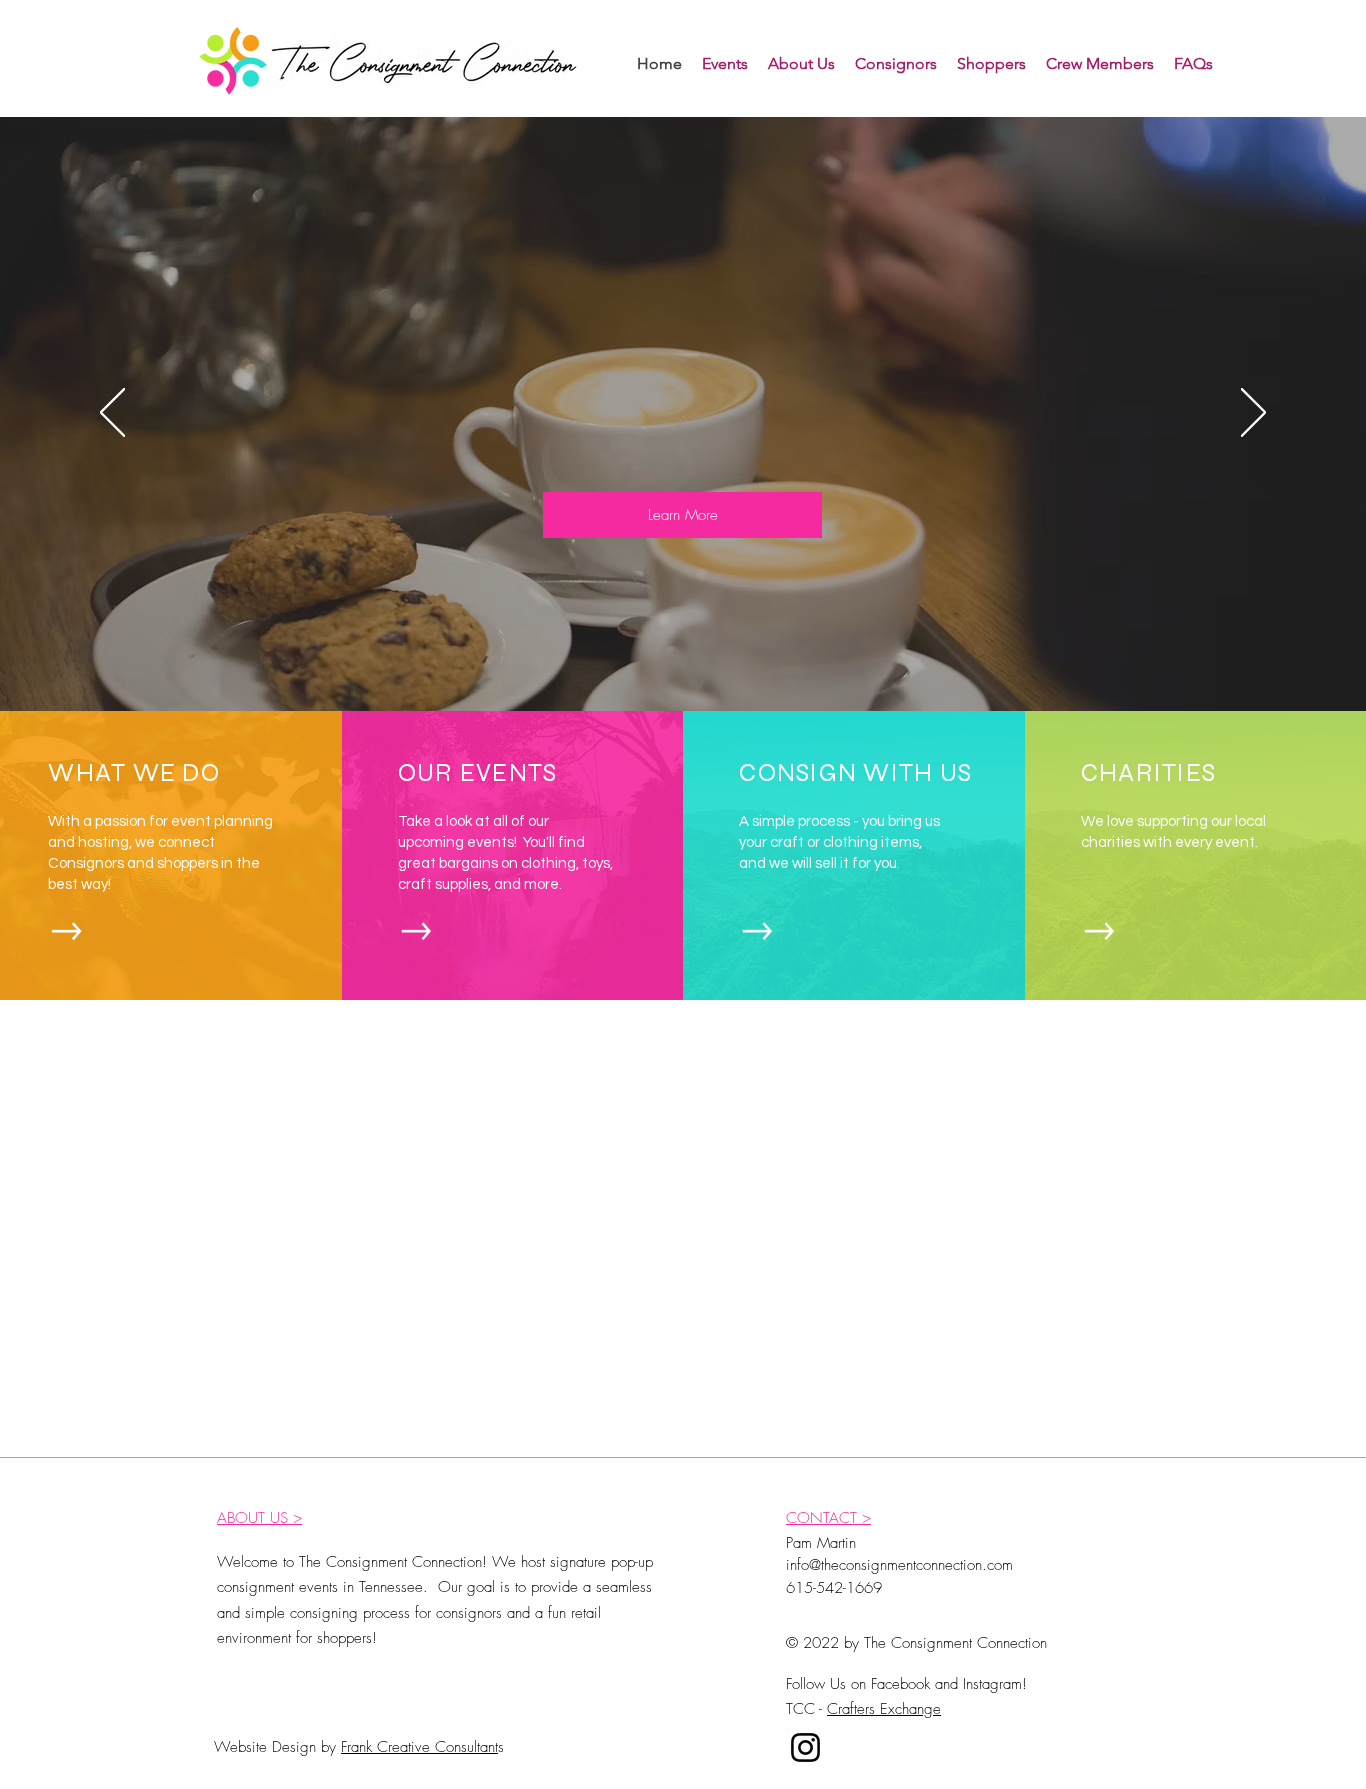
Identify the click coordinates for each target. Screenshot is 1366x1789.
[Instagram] (805, 1747)
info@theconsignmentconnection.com (899, 1565)
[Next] (1253, 414)
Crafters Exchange (884, 1709)
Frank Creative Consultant (419, 1747)
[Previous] (112, 414)
